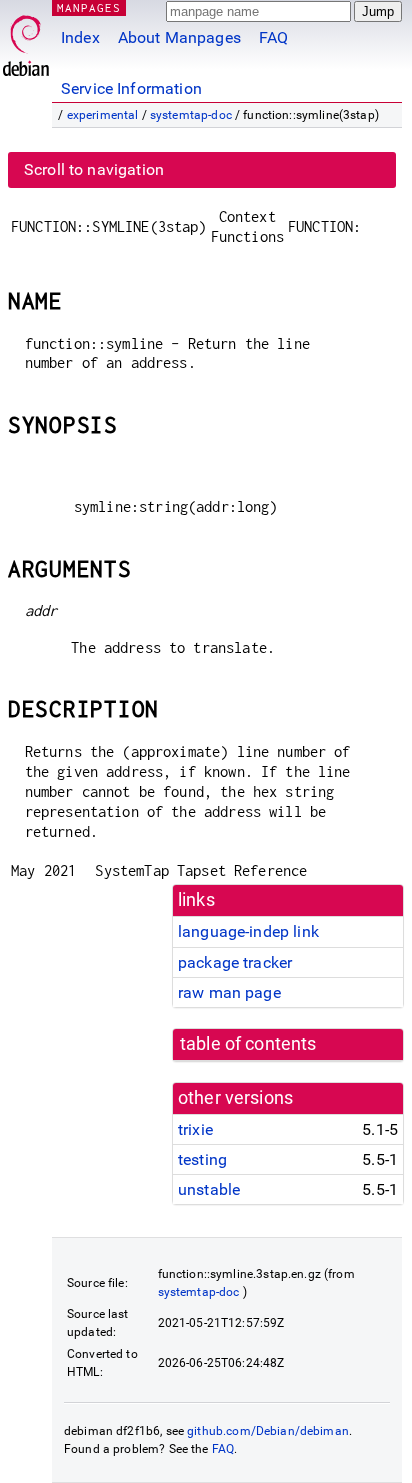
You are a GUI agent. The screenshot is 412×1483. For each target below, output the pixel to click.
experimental (103, 115)
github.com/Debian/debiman (268, 1431)
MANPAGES (89, 7)
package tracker (235, 962)
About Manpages (179, 37)
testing (202, 1159)
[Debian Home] (26, 40)
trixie (195, 1129)
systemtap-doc (191, 115)
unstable (209, 1189)
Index (80, 37)
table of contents (248, 1044)
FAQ (273, 37)
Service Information (131, 88)
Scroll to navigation (94, 169)
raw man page (229, 992)
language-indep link (248, 931)
